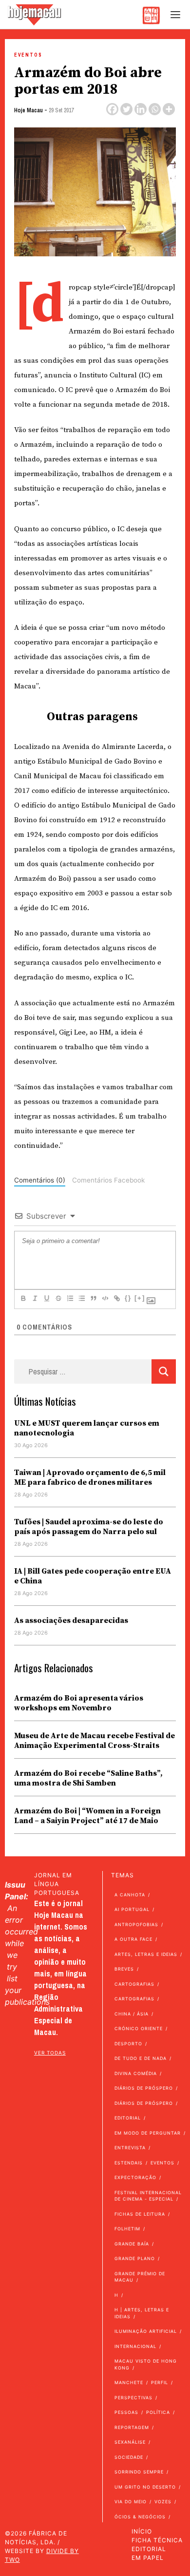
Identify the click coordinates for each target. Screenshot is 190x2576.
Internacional (135, 2346)
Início (142, 2531)
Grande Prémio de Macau (140, 2277)
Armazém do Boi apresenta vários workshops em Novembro (79, 1703)
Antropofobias (136, 1924)
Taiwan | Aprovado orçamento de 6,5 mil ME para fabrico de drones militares (90, 1477)
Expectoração (135, 2177)
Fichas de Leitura (140, 2214)
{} (128, 1298)
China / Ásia (132, 2014)
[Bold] (23, 1298)
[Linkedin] (141, 109)
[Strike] (58, 1298)
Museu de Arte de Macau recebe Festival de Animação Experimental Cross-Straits (95, 1741)
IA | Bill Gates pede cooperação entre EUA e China (93, 1576)
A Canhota (130, 1895)
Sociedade (129, 2457)
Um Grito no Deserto (145, 2487)
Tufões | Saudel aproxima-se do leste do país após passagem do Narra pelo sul (89, 1527)
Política (158, 2412)
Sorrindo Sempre (139, 2472)
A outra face (133, 1939)
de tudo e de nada (141, 2058)
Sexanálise (130, 2442)
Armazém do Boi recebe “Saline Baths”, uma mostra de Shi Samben (88, 1778)
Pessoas (126, 2412)
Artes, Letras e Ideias (146, 1954)
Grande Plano (135, 2258)
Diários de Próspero (144, 2088)
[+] (140, 1298)
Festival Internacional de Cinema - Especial (148, 2196)
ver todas (50, 2053)
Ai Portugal (132, 1909)
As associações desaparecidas (71, 1620)
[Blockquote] (93, 1298)
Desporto (128, 2044)
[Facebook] (112, 109)
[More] (169, 109)
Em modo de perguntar (148, 2133)
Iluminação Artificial (146, 2331)
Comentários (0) (40, 1180)
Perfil (160, 2382)
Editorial (128, 2118)
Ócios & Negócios (140, 2517)
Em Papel (148, 2558)
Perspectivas (133, 2398)
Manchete (129, 2382)
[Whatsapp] (155, 109)
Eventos (28, 55)
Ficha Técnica (157, 2540)
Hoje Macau (28, 110)
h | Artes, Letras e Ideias (142, 2313)
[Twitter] (126, 109)
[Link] (116, 1298)
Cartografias (134, 1984)
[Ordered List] (70, 1298)
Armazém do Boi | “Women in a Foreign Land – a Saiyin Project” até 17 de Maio (87, 1816)
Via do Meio (131, 2502)
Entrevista (130, 2148)
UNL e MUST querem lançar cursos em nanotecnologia (87, 1428)
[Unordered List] (81, 1298)
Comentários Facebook (108, 1180)
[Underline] (46, 1298)
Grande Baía (132, 2244)
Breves (124, 1969)
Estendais (129, 2163)
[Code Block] (105, 1298)
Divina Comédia (136, 2073)
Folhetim (127, 2229)
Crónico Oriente (139, 2028)
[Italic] (35, 1298)
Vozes (163, 2502)
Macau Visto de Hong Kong (146, 2364)
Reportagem (132, 2427)
